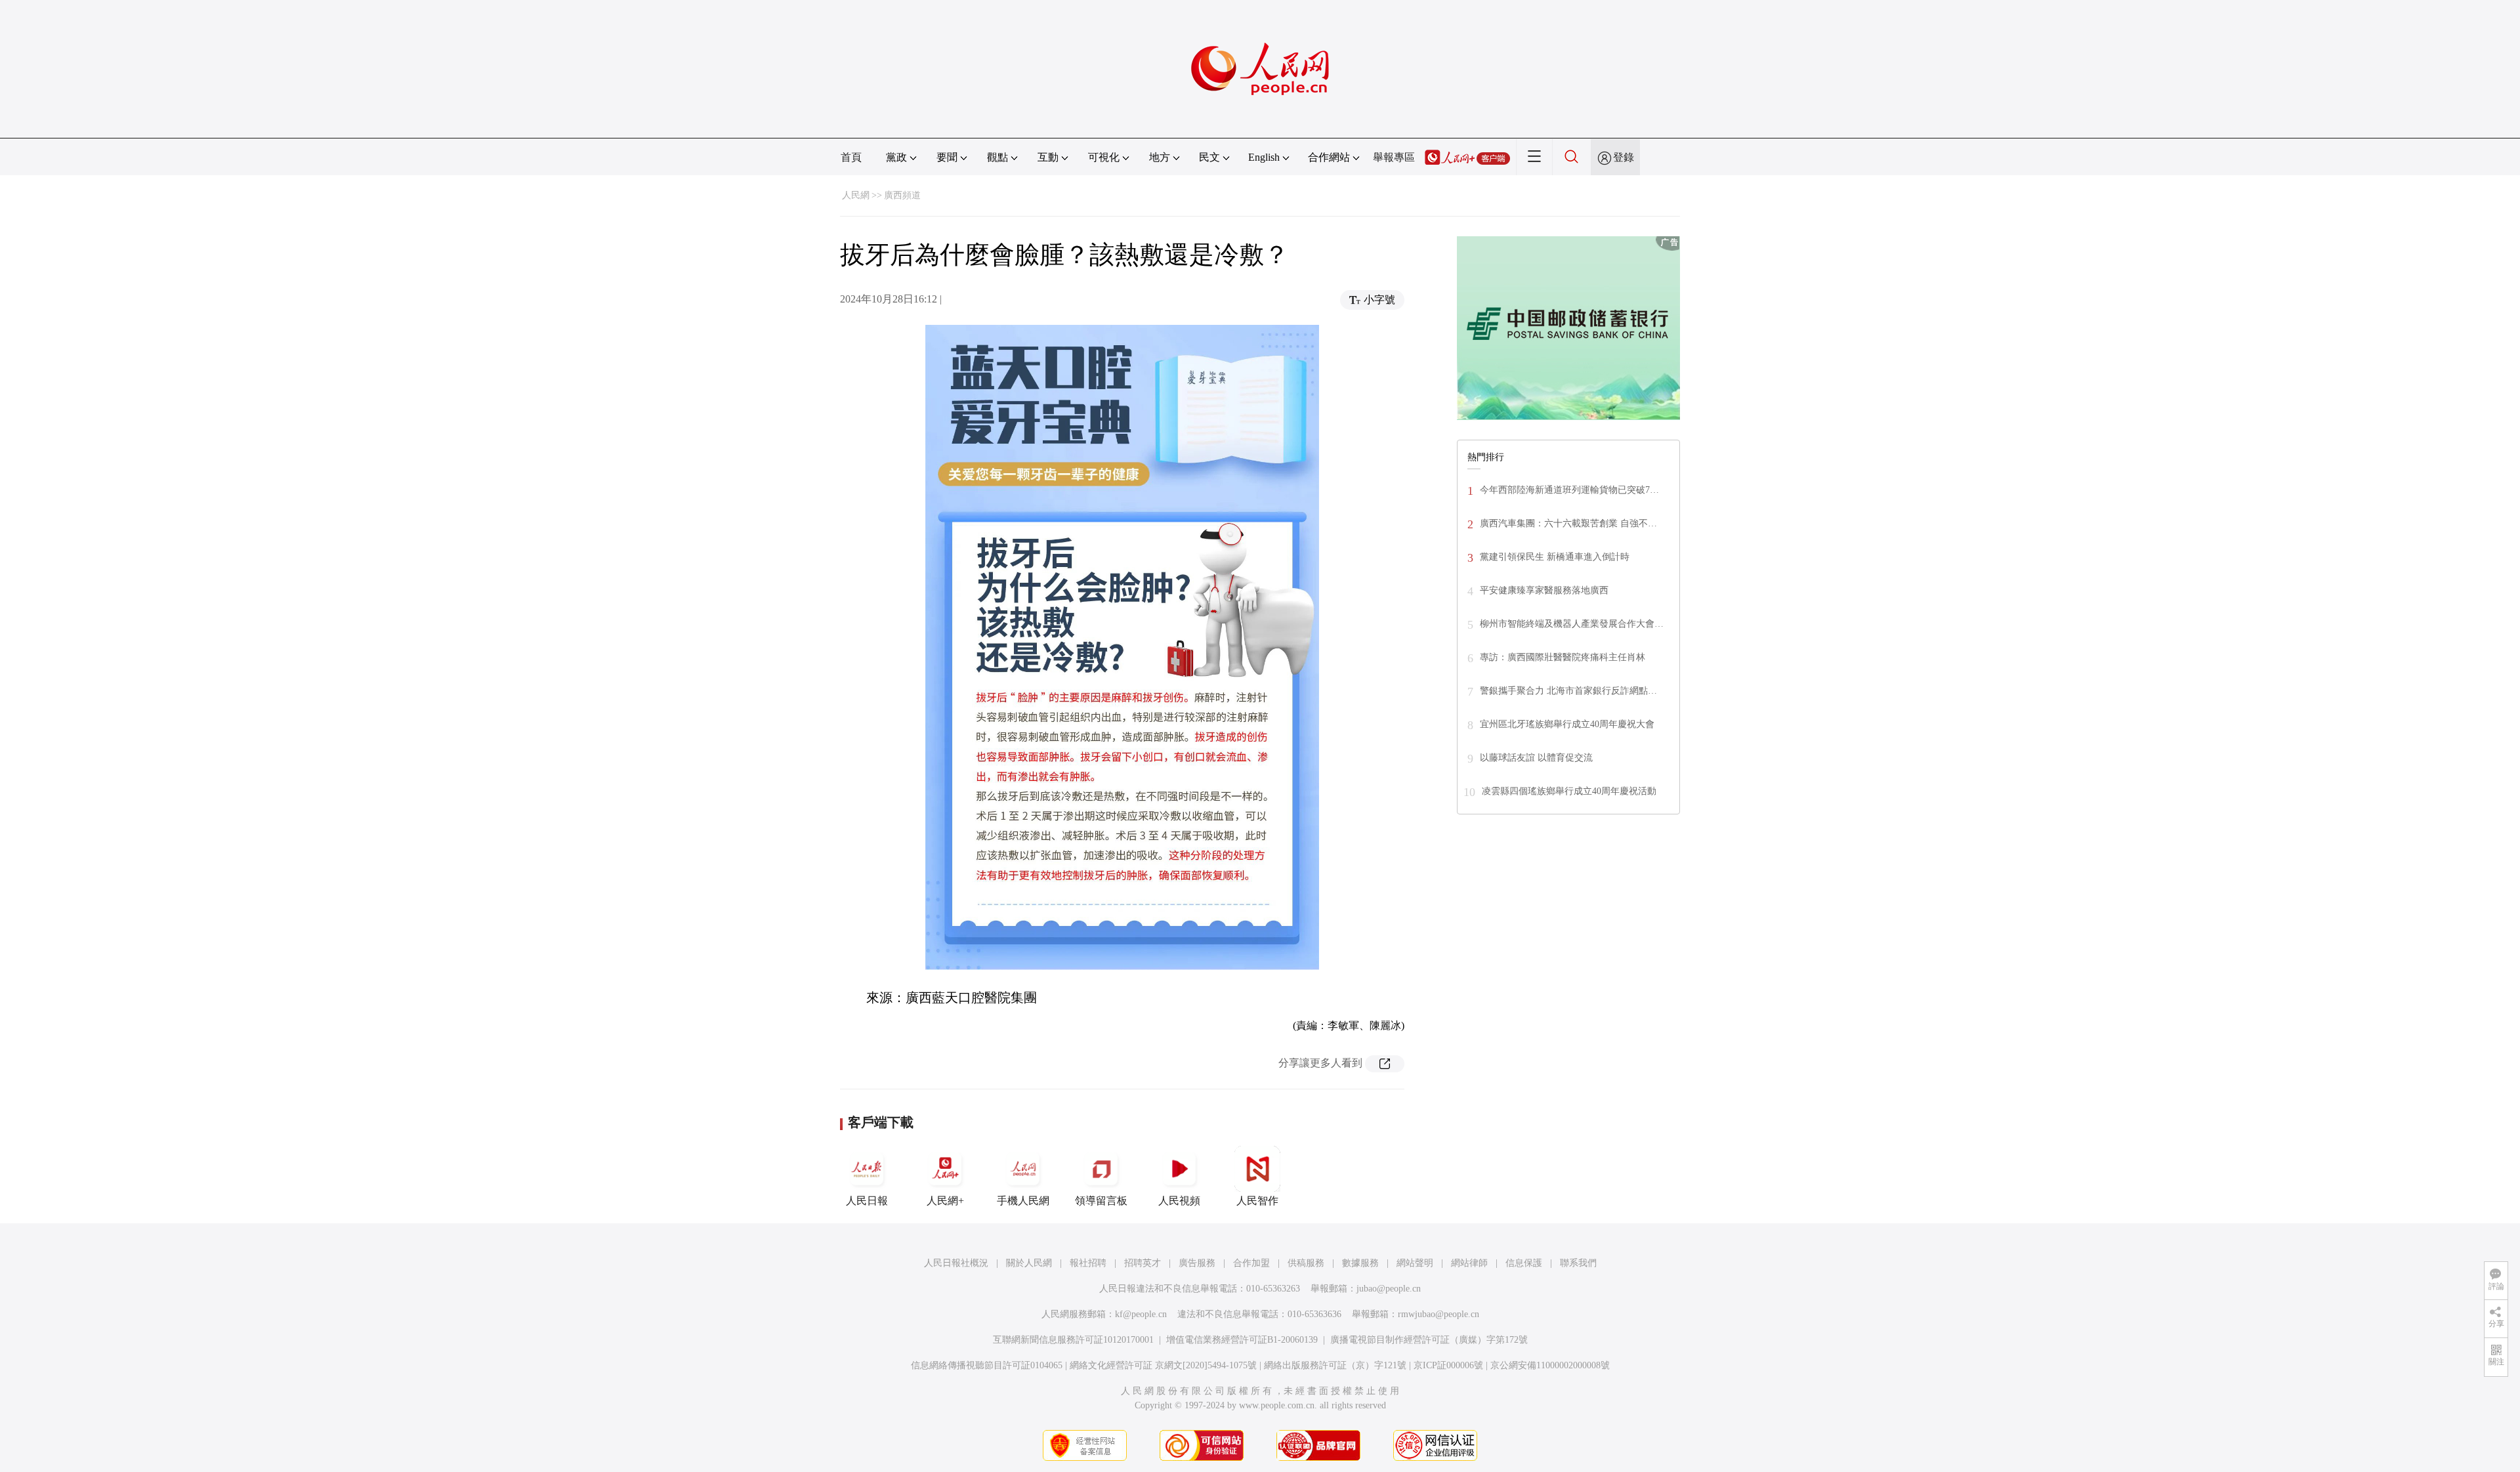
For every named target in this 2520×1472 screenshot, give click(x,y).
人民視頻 (1179, 1201)
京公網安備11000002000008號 (1550, 1365)
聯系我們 (1578, 1263)
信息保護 (1524, 1263)
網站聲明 (1415, 1263)
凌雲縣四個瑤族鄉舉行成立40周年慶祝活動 (1569, 791)
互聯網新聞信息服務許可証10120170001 (1073, 1340)
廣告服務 (1197, 1263)
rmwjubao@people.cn (1438, 1314)
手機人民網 (1023, 1201)
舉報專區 (1394, 157)
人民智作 (1257, 1201)
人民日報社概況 (956, 1263)
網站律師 (1469, 1263)
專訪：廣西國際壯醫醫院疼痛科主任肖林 (1563, 657)
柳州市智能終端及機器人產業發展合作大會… (1572, 624)
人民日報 (867, 1201)
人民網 (856, 195)
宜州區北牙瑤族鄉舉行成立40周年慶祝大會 (1567, 724)
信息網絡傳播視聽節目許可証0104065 (987, 1365)
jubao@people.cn (1389, 1289)
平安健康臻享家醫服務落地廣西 (1544, 590)
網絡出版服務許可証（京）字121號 (1335, 1365)
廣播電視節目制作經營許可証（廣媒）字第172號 (1429, 1340)
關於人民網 (1029, 1263)
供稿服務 (1306, 1263)
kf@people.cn (1141, 1314)
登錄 (1624, 157)
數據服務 (1360, 1263)
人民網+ (945, 1201)
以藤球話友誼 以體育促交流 (1536, 758)
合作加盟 (1251, 1263)
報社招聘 (1088, 1263)
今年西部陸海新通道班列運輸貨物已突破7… (1569, 490)
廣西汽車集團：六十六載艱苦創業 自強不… (1568, 523)
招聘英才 (1143, 1263)
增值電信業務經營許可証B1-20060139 (1242, 1340)
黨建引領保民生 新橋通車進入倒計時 (1555, 557)
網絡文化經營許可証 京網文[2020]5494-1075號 (1163, 1365)
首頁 (851, 157)
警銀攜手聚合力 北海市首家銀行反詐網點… (1568, 691)
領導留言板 (1101, 1201)
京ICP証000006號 (1448, 1365)
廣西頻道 (902, 195)
